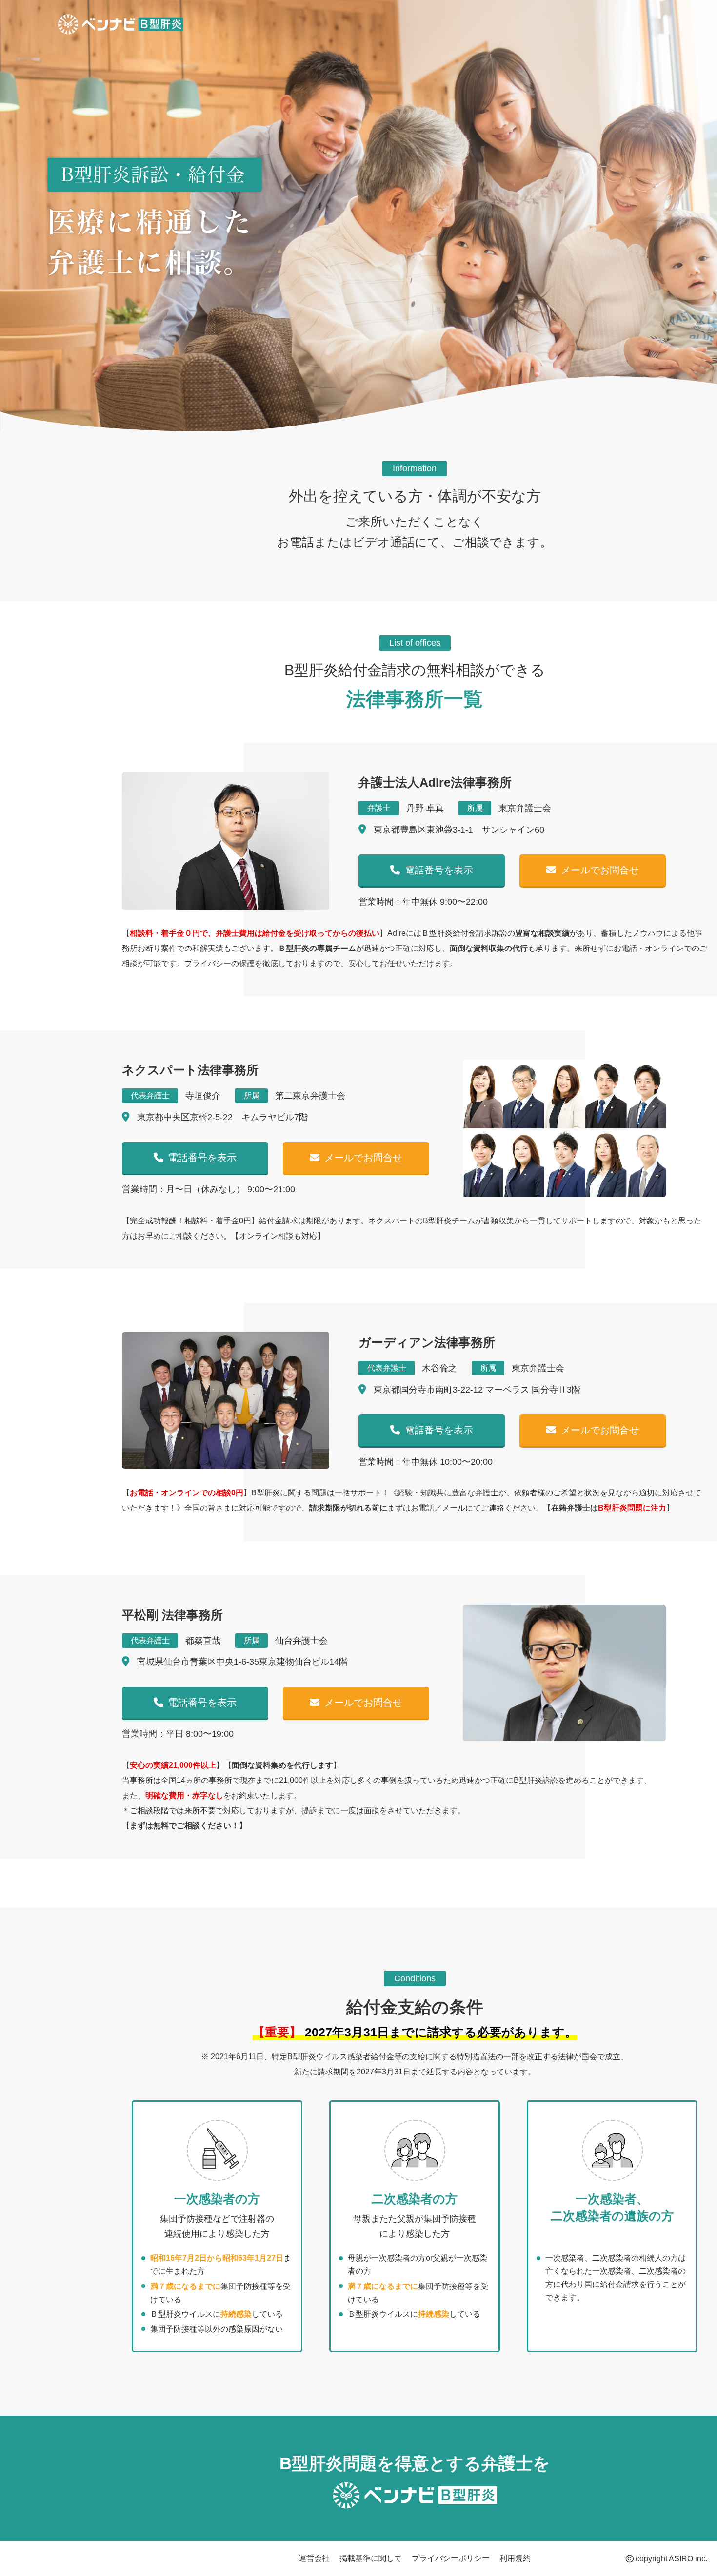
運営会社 (314, 2558)
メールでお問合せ (600, 870)
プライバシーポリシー (451, 2558)
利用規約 (515, 2558)
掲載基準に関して (371, 2558)
